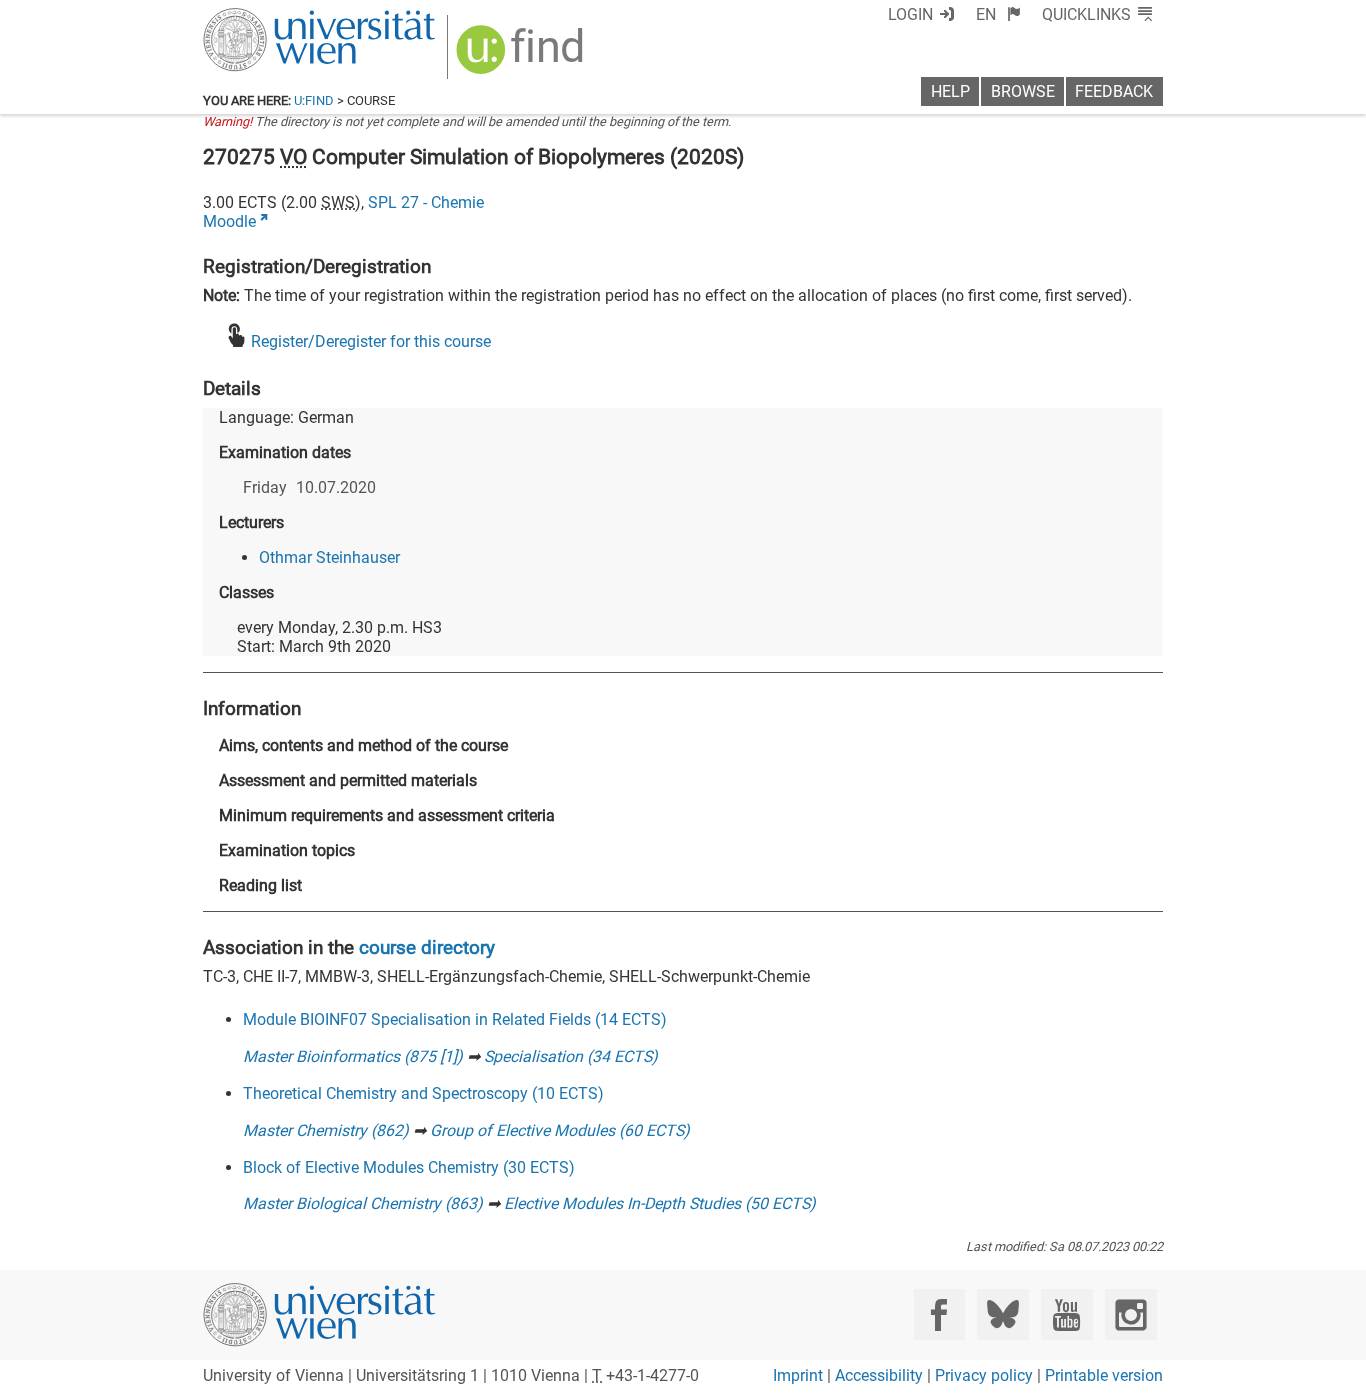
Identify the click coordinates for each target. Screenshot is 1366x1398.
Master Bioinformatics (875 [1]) (353, 1056)
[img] (522, 56)
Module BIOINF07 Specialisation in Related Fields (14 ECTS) (455, 1019)
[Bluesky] (1002, 1314)
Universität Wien (272, 17)
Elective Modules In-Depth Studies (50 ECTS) (660, 1203)
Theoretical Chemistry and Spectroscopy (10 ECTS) (423, 1093)
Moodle (229, 221)
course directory (427, 947)
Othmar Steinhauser (329, 557)
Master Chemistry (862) (326, 1130)
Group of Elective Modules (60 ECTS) (560, 1130)
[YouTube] (1066, 1314)
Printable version (1104, 1375)
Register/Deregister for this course (371, 341)
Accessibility (879, 1375)
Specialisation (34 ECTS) (571, 1056)
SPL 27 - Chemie (426, 202)
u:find (314, 100)
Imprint (798, 1375)
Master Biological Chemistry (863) (363, 1203)
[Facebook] (939, 1314)
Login (910, 14)
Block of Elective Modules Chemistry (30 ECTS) (409, 1167)
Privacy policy (984, 1375)
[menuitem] (998, 14)
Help (950, 91)
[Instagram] (1130, 1314)
